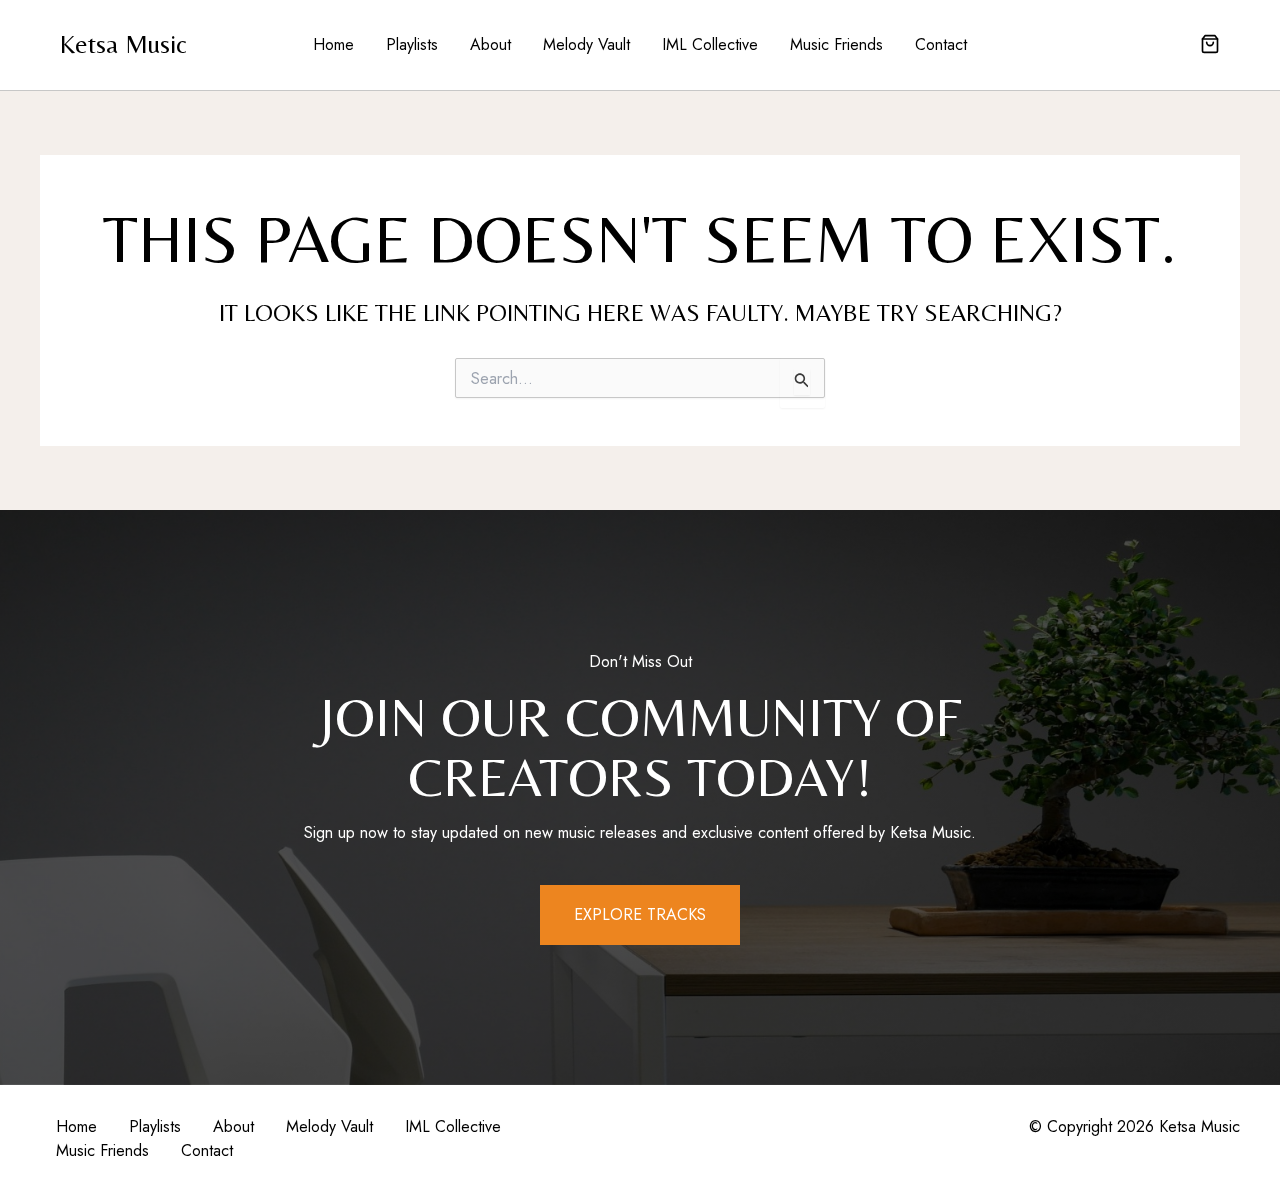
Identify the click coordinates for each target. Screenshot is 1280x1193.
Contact (941, 44)
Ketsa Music (123, 44)
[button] (1210, 46)
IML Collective (710, 44)
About (490, 44)
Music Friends (836, 44)
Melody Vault (586, 44)
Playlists (412, 44)
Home (333, 44)
